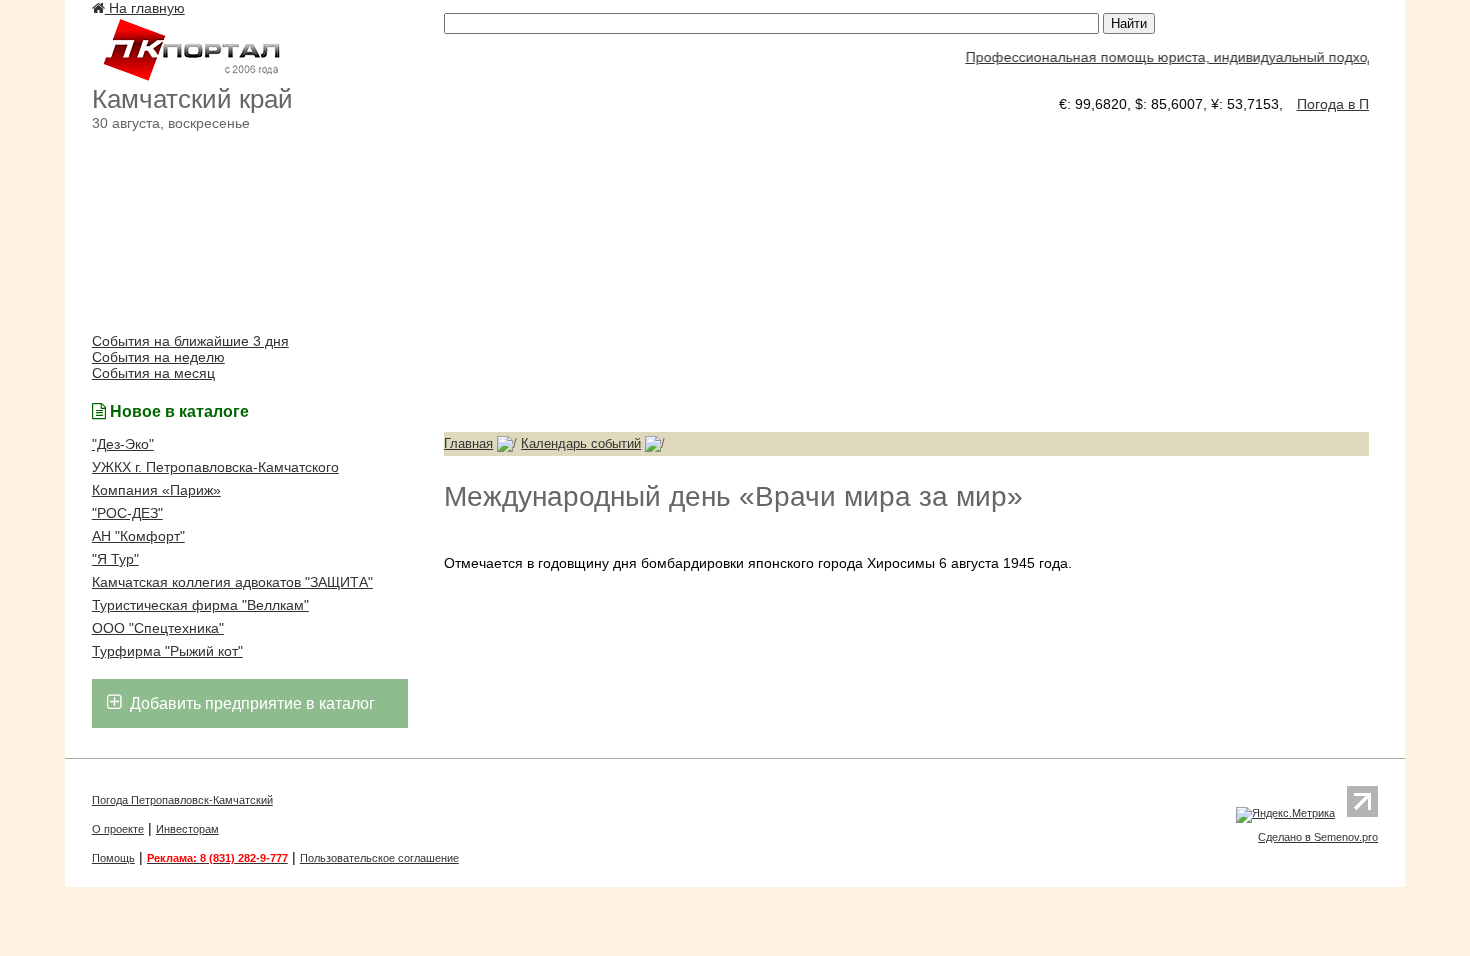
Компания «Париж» (156, 490)
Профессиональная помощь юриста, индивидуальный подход (1163, 57)
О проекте (118, 829)
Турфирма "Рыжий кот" (167, 651)
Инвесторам (187, 829)
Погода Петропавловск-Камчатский (182, 800)
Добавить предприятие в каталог (250, 703)
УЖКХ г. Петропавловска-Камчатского (215, 467)
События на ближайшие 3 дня (190, 341)
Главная (468, 443)
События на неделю (158, 357)
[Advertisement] (906, 272)
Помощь (113, 858)
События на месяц (153, 373)
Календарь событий (581, 443)
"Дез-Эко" (123, 444)
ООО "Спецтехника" (158, 628)
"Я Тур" (115, 559)
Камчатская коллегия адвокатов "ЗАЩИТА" (232, 582)
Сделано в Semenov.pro (1318, 837)
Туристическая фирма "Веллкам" (200, 605)
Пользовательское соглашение (379, 858)
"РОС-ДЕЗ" (127, 513)
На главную (145, 8)
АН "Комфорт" (138, 536)
